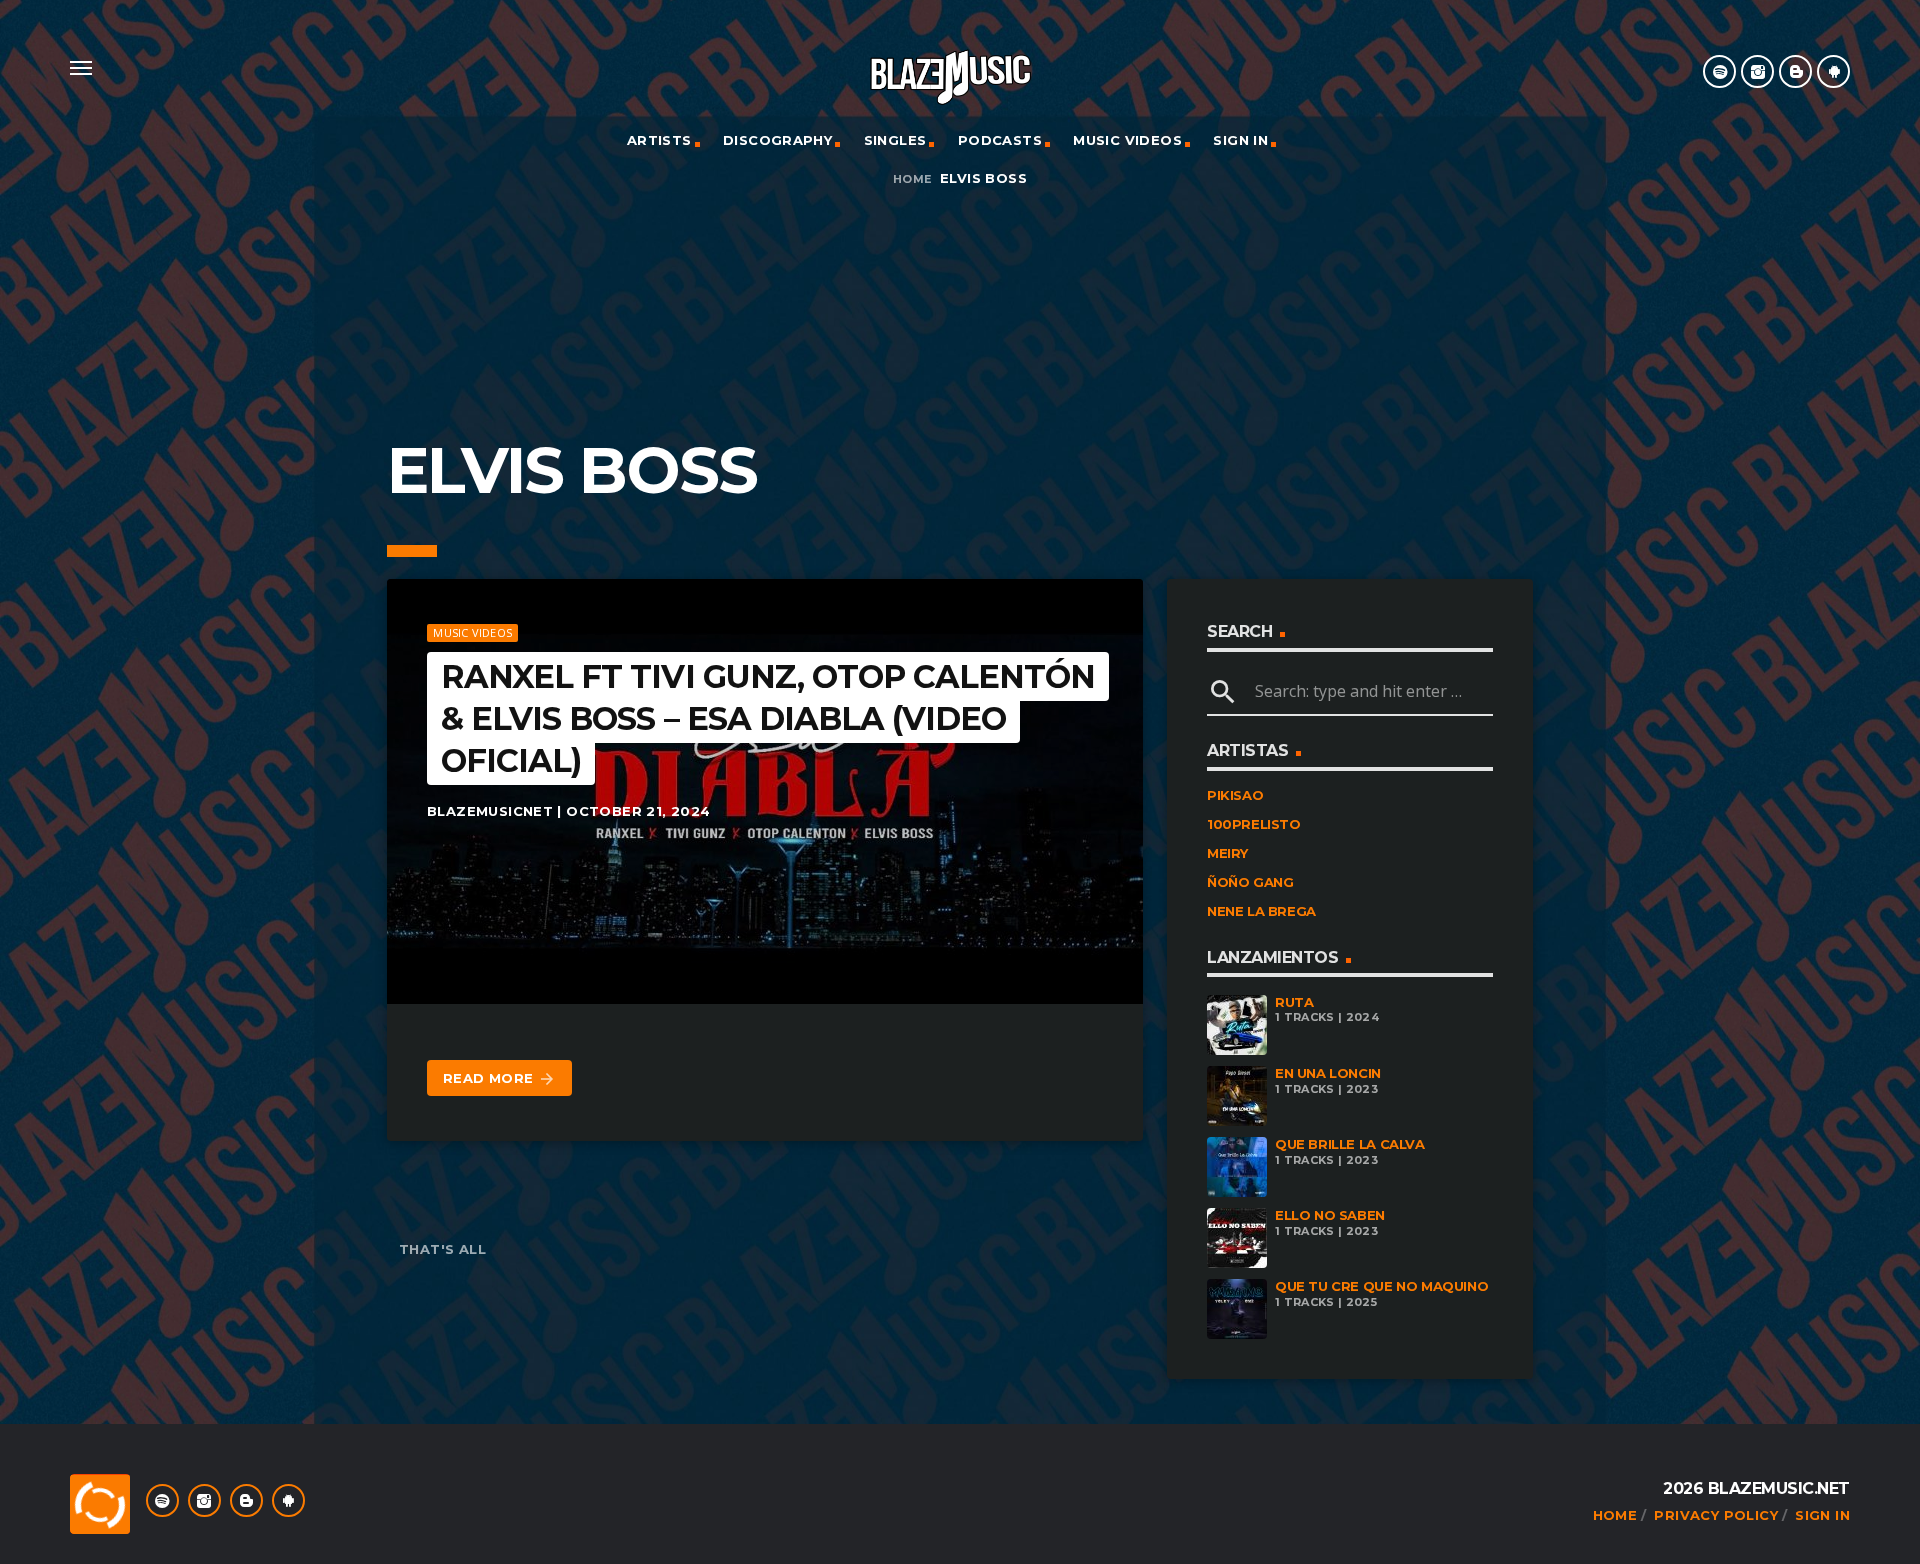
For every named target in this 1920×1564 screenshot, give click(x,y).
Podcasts (1000, 140)
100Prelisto (1254, 824)
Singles (895, 140)
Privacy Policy (1715, 1515)
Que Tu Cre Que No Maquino (1381, 1286)
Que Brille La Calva (1350, 1144)
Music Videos (1127, 140)
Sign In (1240, 140)
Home (912, 179)
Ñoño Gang (1250, 882)
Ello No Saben (1330, 1215)
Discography (777, 140)
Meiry (1227, 853)
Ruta (1294, 1002)
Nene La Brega (1261, 911)
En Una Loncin (1328, 1073)
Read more (499, 1079)
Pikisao (1235, 795)
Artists (659, 140)
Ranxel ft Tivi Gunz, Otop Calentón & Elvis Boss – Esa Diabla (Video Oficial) (768, 718)
